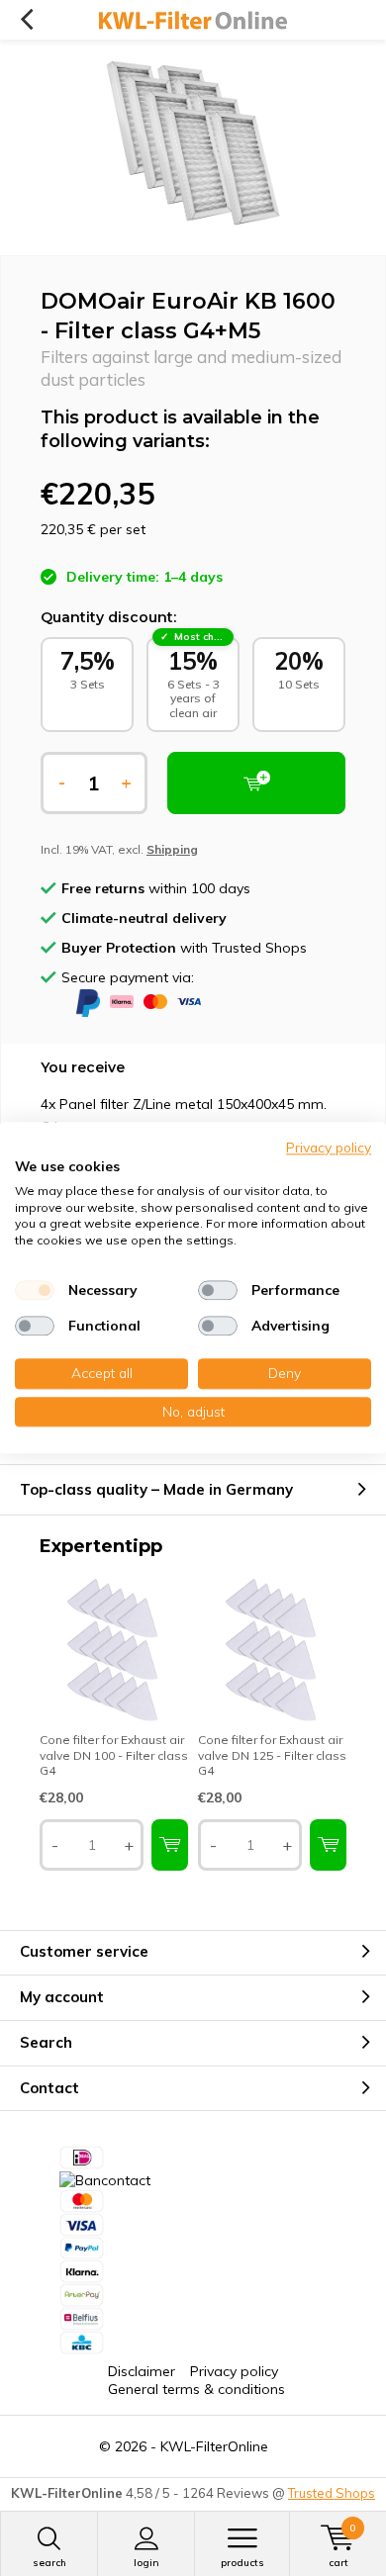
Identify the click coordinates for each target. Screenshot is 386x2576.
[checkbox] (35, 1290)
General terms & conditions (196, 2389)
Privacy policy (234, 2371)
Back (26, 20)
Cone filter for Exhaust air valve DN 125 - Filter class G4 (272, 1755)
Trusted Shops (332, 2493)
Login (146, 2563)
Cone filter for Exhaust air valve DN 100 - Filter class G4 (114, 1755)
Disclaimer (142, 2371)
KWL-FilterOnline (214, 2446)
